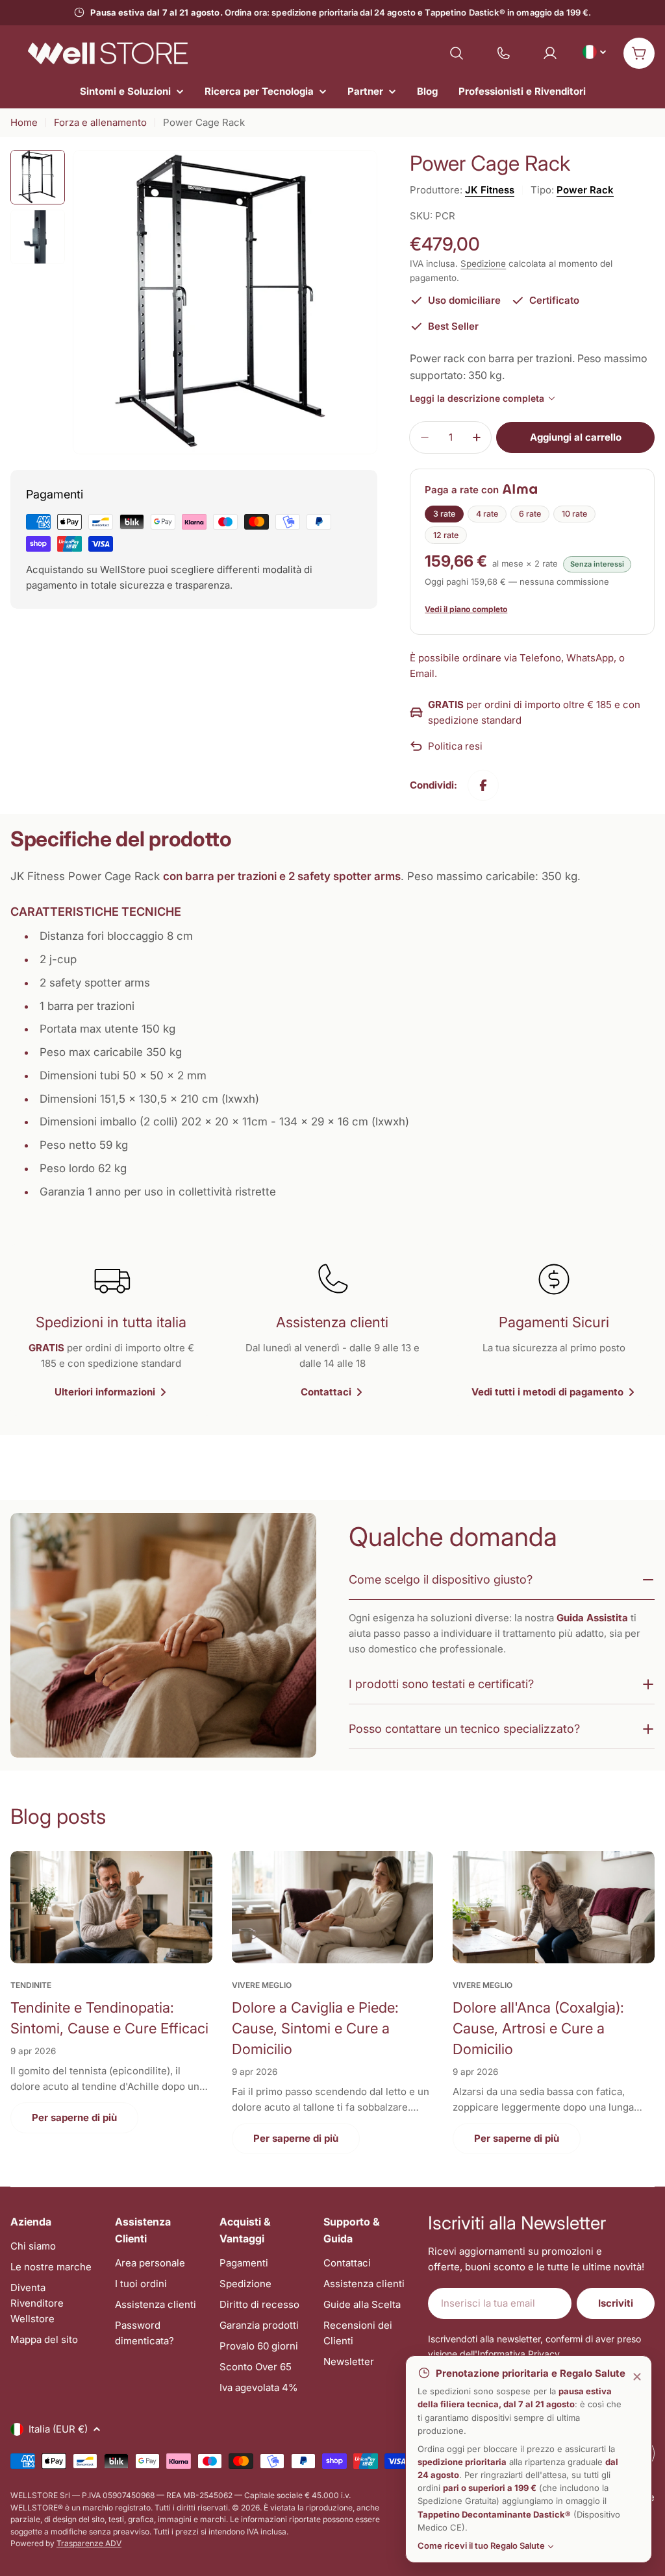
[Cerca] (457, 53)
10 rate (574, 514)
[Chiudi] (637, 2377)
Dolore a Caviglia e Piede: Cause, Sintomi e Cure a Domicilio (315, 2028)
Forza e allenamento (100, 122)
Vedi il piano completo (466, 609)
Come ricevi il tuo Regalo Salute (481, 2545)
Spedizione (483, 264)
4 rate (487, 514)
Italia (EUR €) (58, 2429)
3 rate (444, 514)
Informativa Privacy (519, 2354)
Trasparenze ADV (89, 2543)
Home (24, 122)
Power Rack (585, 190)
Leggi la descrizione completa (477, 398)
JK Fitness (490, 190)
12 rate (446, 535)
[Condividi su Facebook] (483, 785)
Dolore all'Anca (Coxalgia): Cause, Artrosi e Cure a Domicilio (538, 2028)
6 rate (530, 514)
